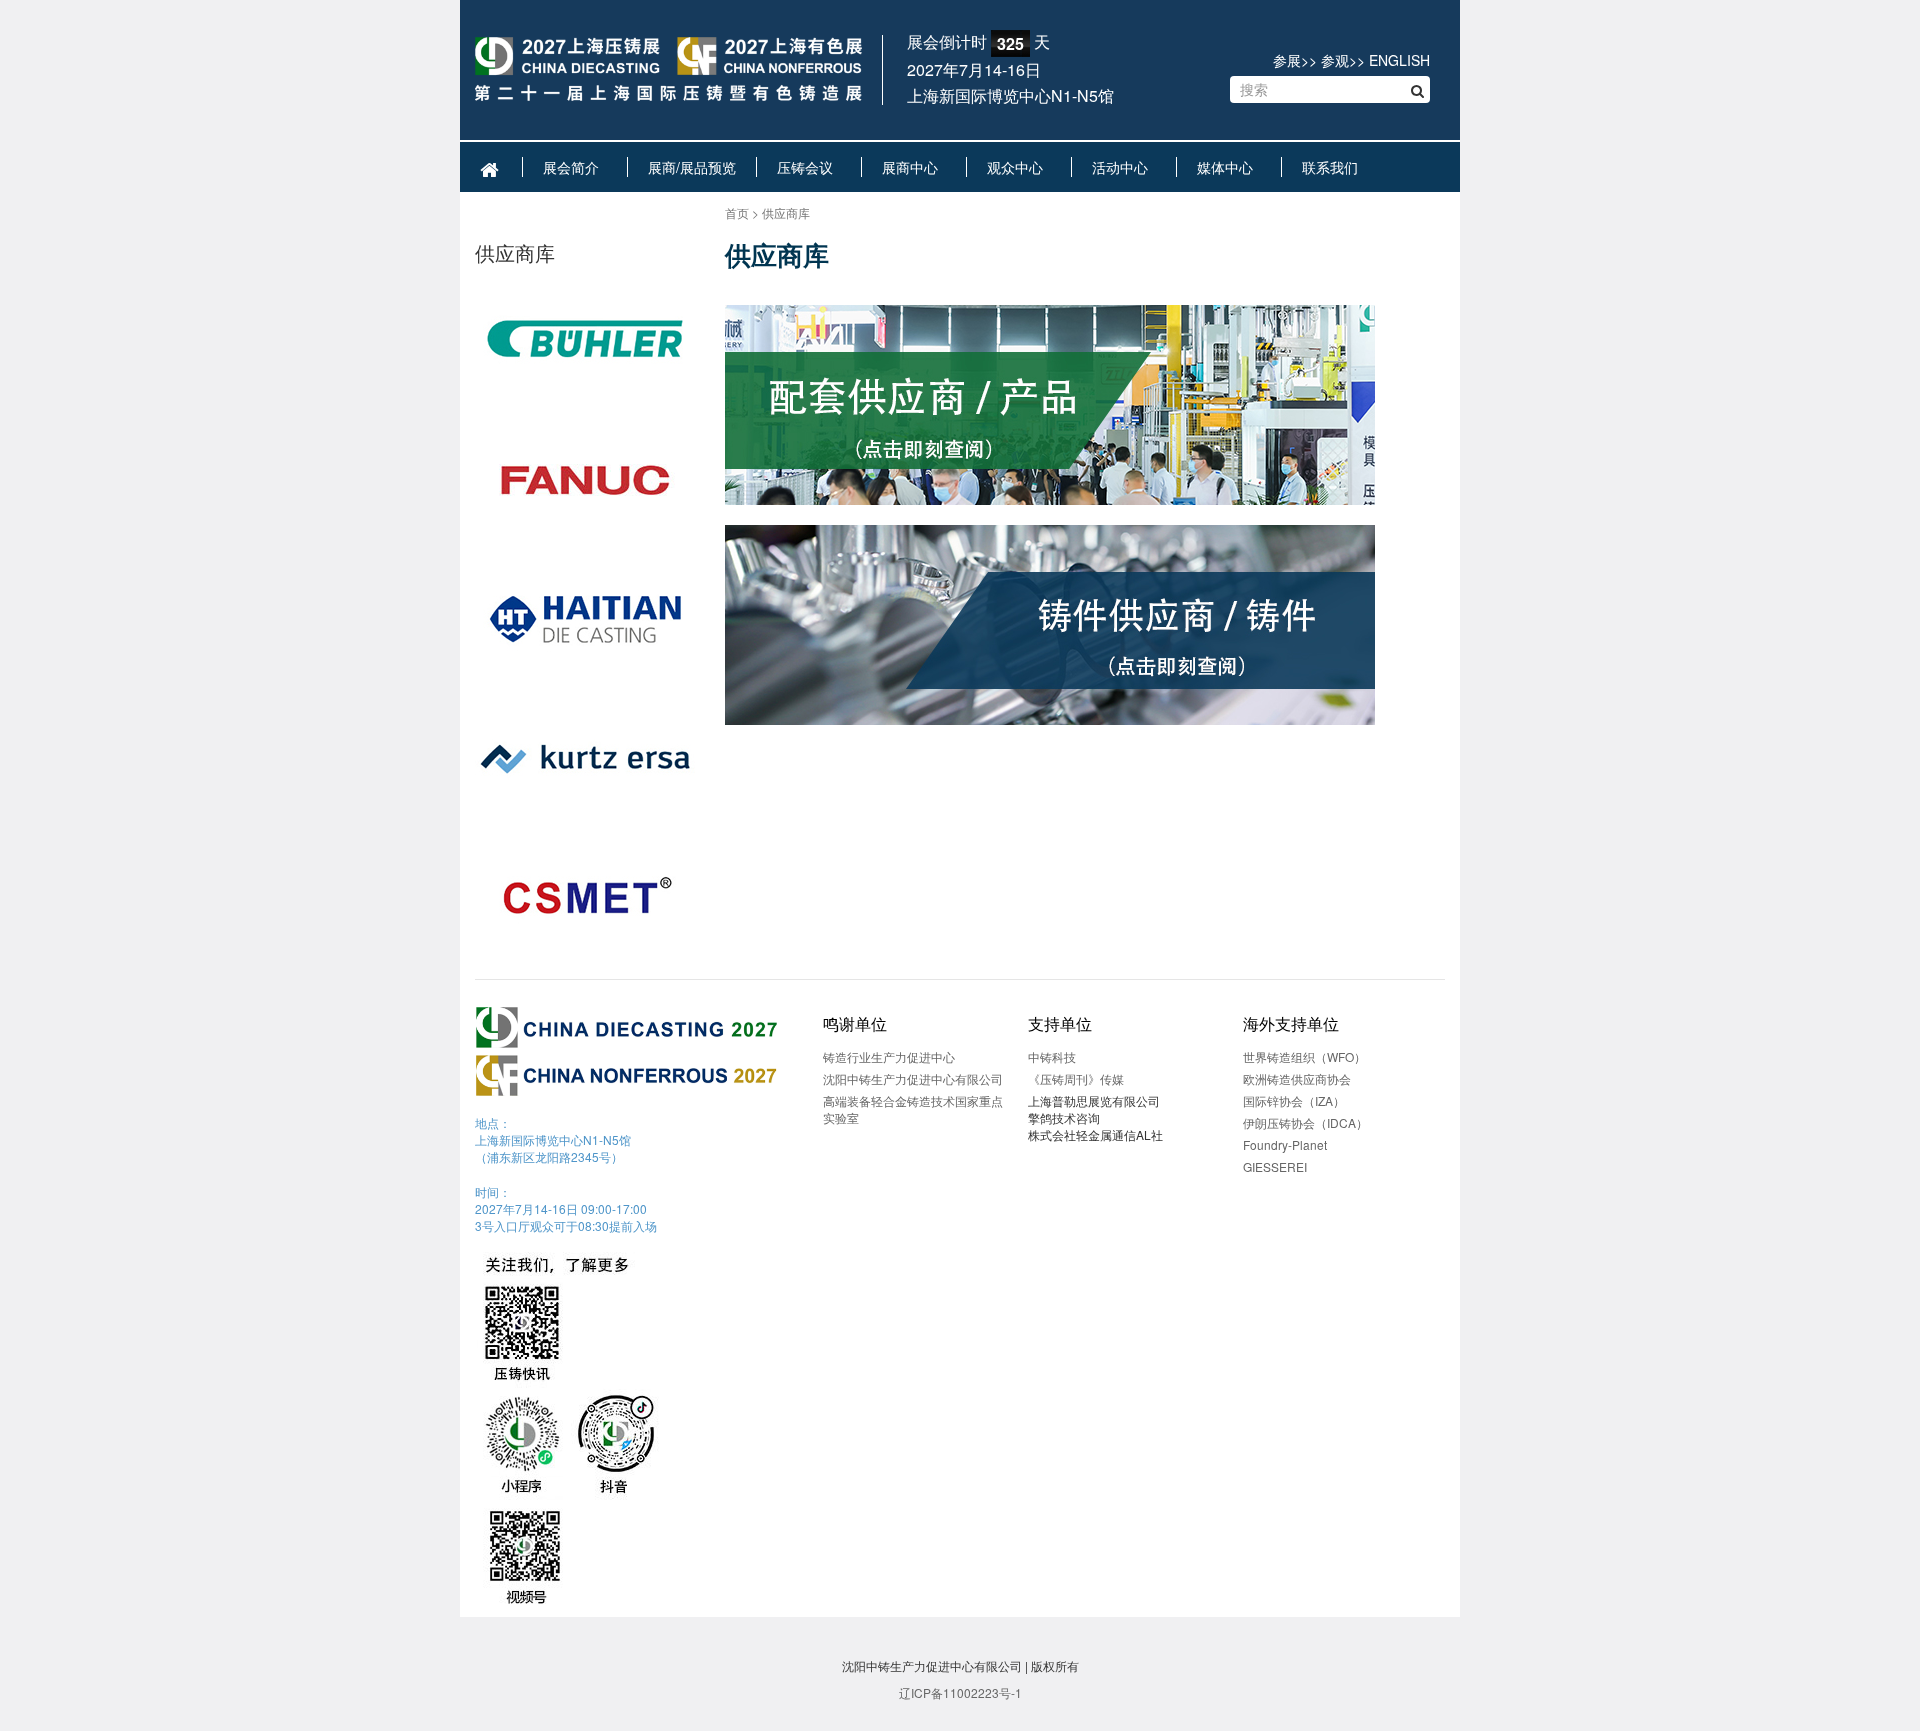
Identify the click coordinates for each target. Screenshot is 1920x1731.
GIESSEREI (1275, 1166)
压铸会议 (809, 167)
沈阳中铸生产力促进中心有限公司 (913, 1078)
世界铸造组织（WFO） (1304, 1056)
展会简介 (575, 167)
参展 (1287, 60)
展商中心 (914, 167)
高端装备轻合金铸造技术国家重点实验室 (913, 1109)
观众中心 (1019, 167)
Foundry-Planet (1285, 1144)
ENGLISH (1399, 60)
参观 (1335, 60)
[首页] (668, 70)
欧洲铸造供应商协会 (1297, 1078)
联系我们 (1334, 167)
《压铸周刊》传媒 (1076, 1078)
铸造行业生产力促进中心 (889, 1056)
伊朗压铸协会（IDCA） (1305, 1122)
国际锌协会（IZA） (1294, 1100)
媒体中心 (1229, 167)
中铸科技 (1052, 1056)
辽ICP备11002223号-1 (960, 1692)
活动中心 (1124, 167)
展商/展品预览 (692, 167)
